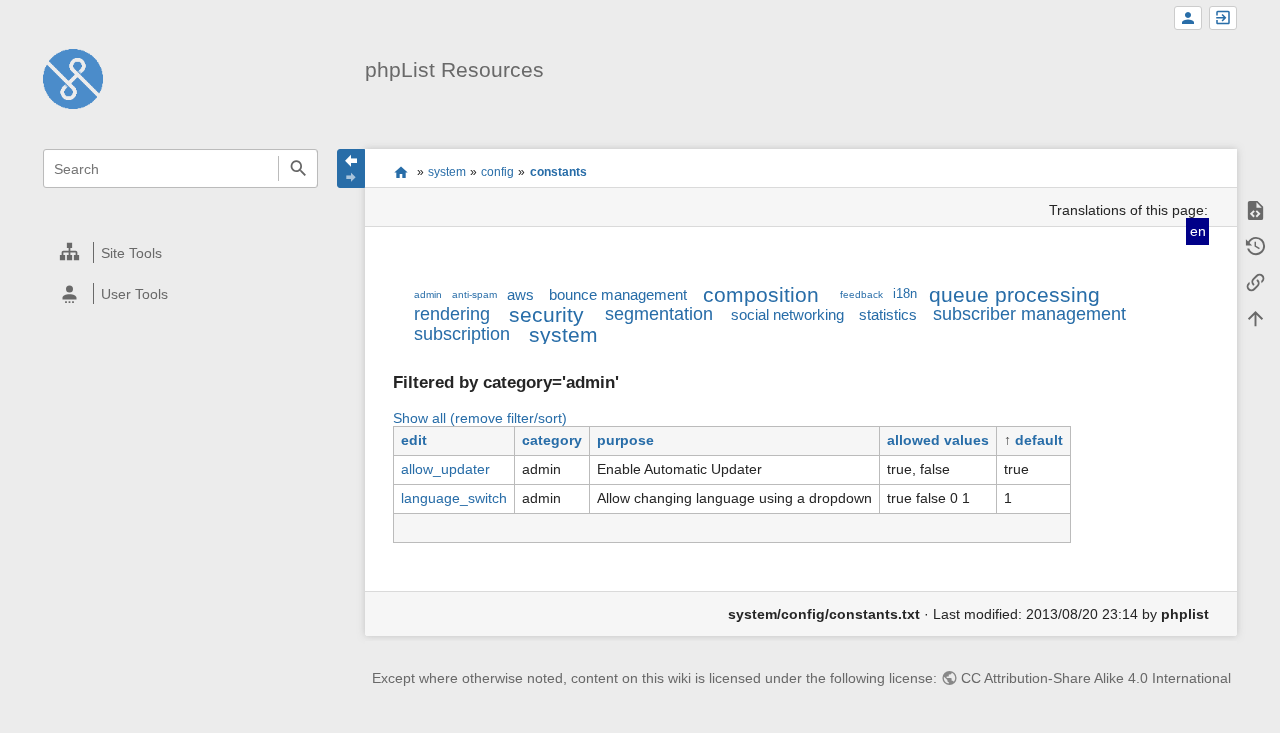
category (552, 440)
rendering (452, 314)
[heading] (181, 252)
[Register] (1188, 18)
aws (520, 294)
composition (761, 294)
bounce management (618, 294)
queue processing (1014, 294)
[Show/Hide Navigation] (351, 168)
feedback (861, 294)
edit (414, 440)
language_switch (454, 498)
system (447, 172)
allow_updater (445, 469)
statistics (888, 314)
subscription (462, 334)
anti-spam (474, 294)
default (1039, 440)
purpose (625, 440)
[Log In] (1223, 18)
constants (558, 172)
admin (428, 294)
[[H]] (73, 78)
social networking (787, 314)
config (497, 172)
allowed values (938, 440)
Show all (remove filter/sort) (480, 418)
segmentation (659, 314)
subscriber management (1029, 314)
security (546, 314)
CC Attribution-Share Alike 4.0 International (1096, 678)
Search (297, 168)
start (400, 172)
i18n (905, 294)
